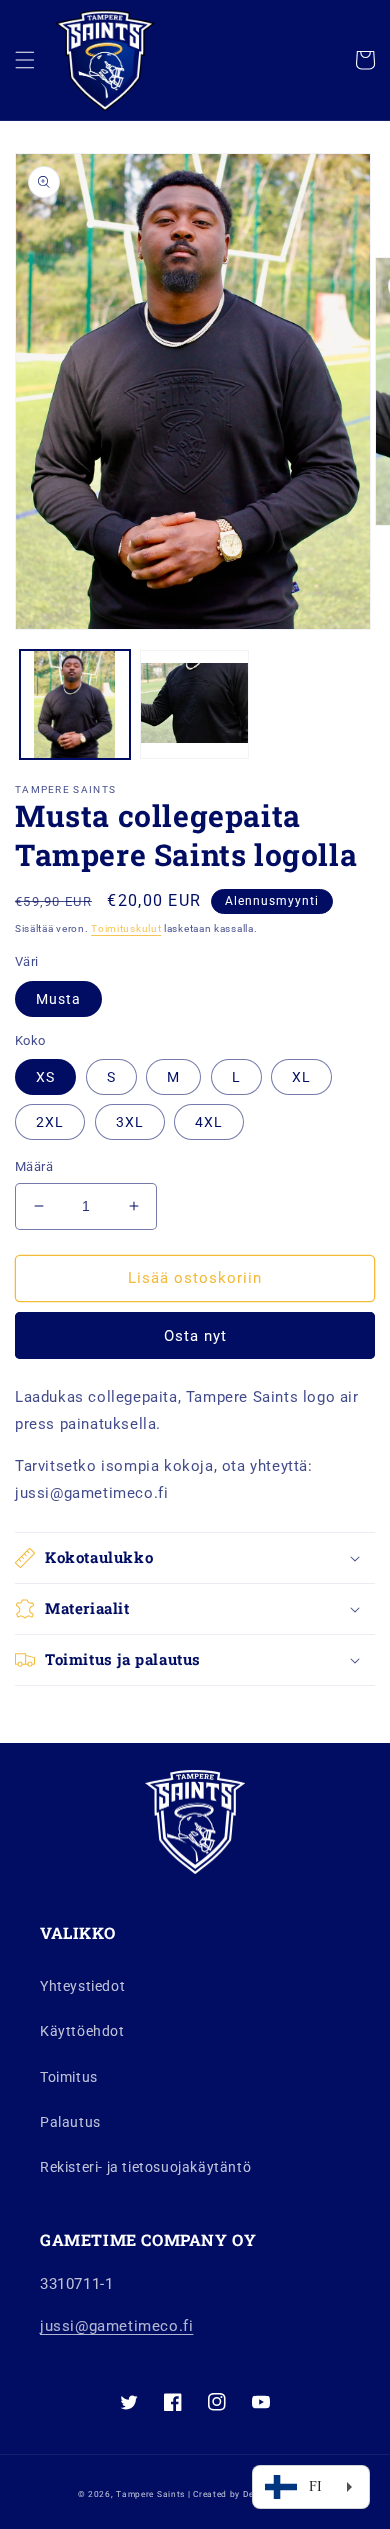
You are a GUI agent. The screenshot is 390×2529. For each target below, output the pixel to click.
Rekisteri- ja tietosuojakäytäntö (145, 2167)
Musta (58, 999)
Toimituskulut (126, 928)
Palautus (70, 2122)
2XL (50, 1122)
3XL (130, 1122)
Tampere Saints (150, 2494)
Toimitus (69, 2077)
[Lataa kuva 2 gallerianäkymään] (195, 705)
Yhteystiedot (82, 1986)
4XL (209, 1122)
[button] (25, 60)
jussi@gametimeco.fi (116, 2326)
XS (45, 1077)
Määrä (34, 1166)
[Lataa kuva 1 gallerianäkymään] (75, 705)
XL (301, 1077)
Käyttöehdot (82, 2031)
